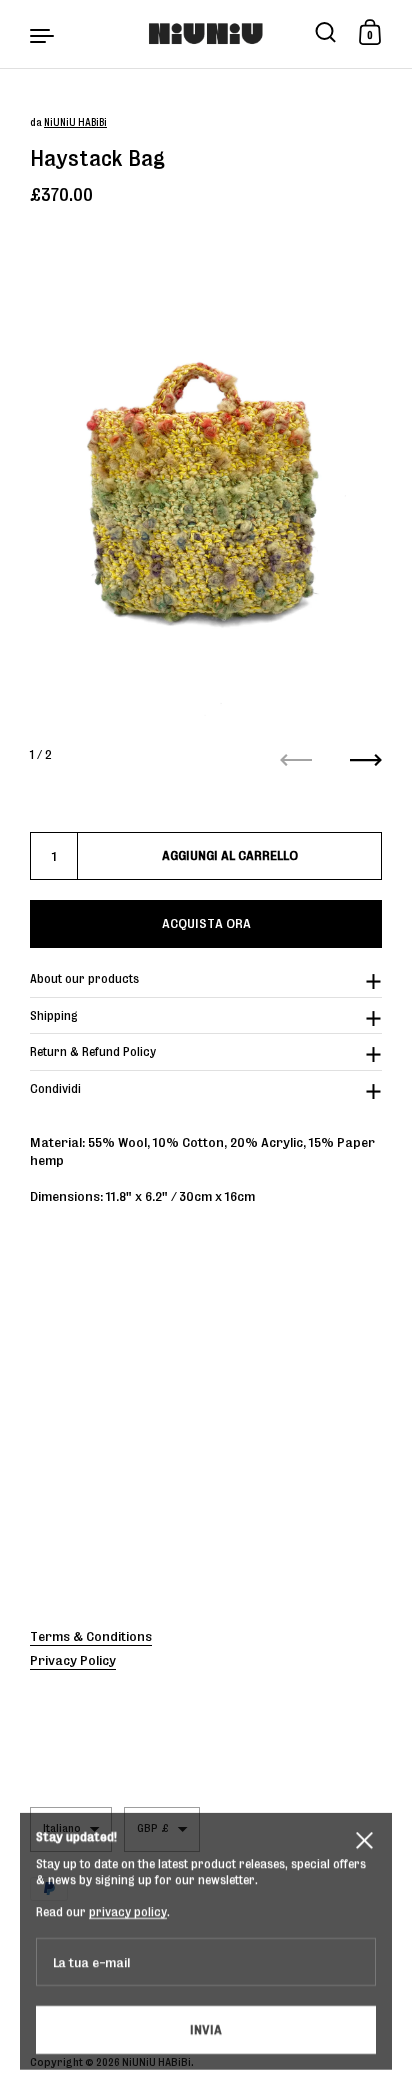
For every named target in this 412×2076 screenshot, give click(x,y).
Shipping (54, 1015)
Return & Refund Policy (93, 1051)
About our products (84, 978)
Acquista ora (206, 923)
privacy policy (128, 1897)
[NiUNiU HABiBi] (205, 34)
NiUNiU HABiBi (75, 122)
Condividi (55, 1088)
